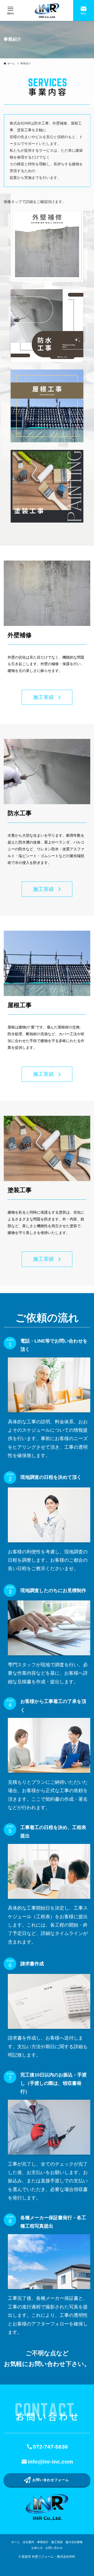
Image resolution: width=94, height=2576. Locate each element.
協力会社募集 (74, 2542)
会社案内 (28, 2542)
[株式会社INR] (47, 10)
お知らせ (37, 2548)
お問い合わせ (54, 2548)
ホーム (16, 2542)
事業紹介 (43, 2542)
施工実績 (57, 2542)
